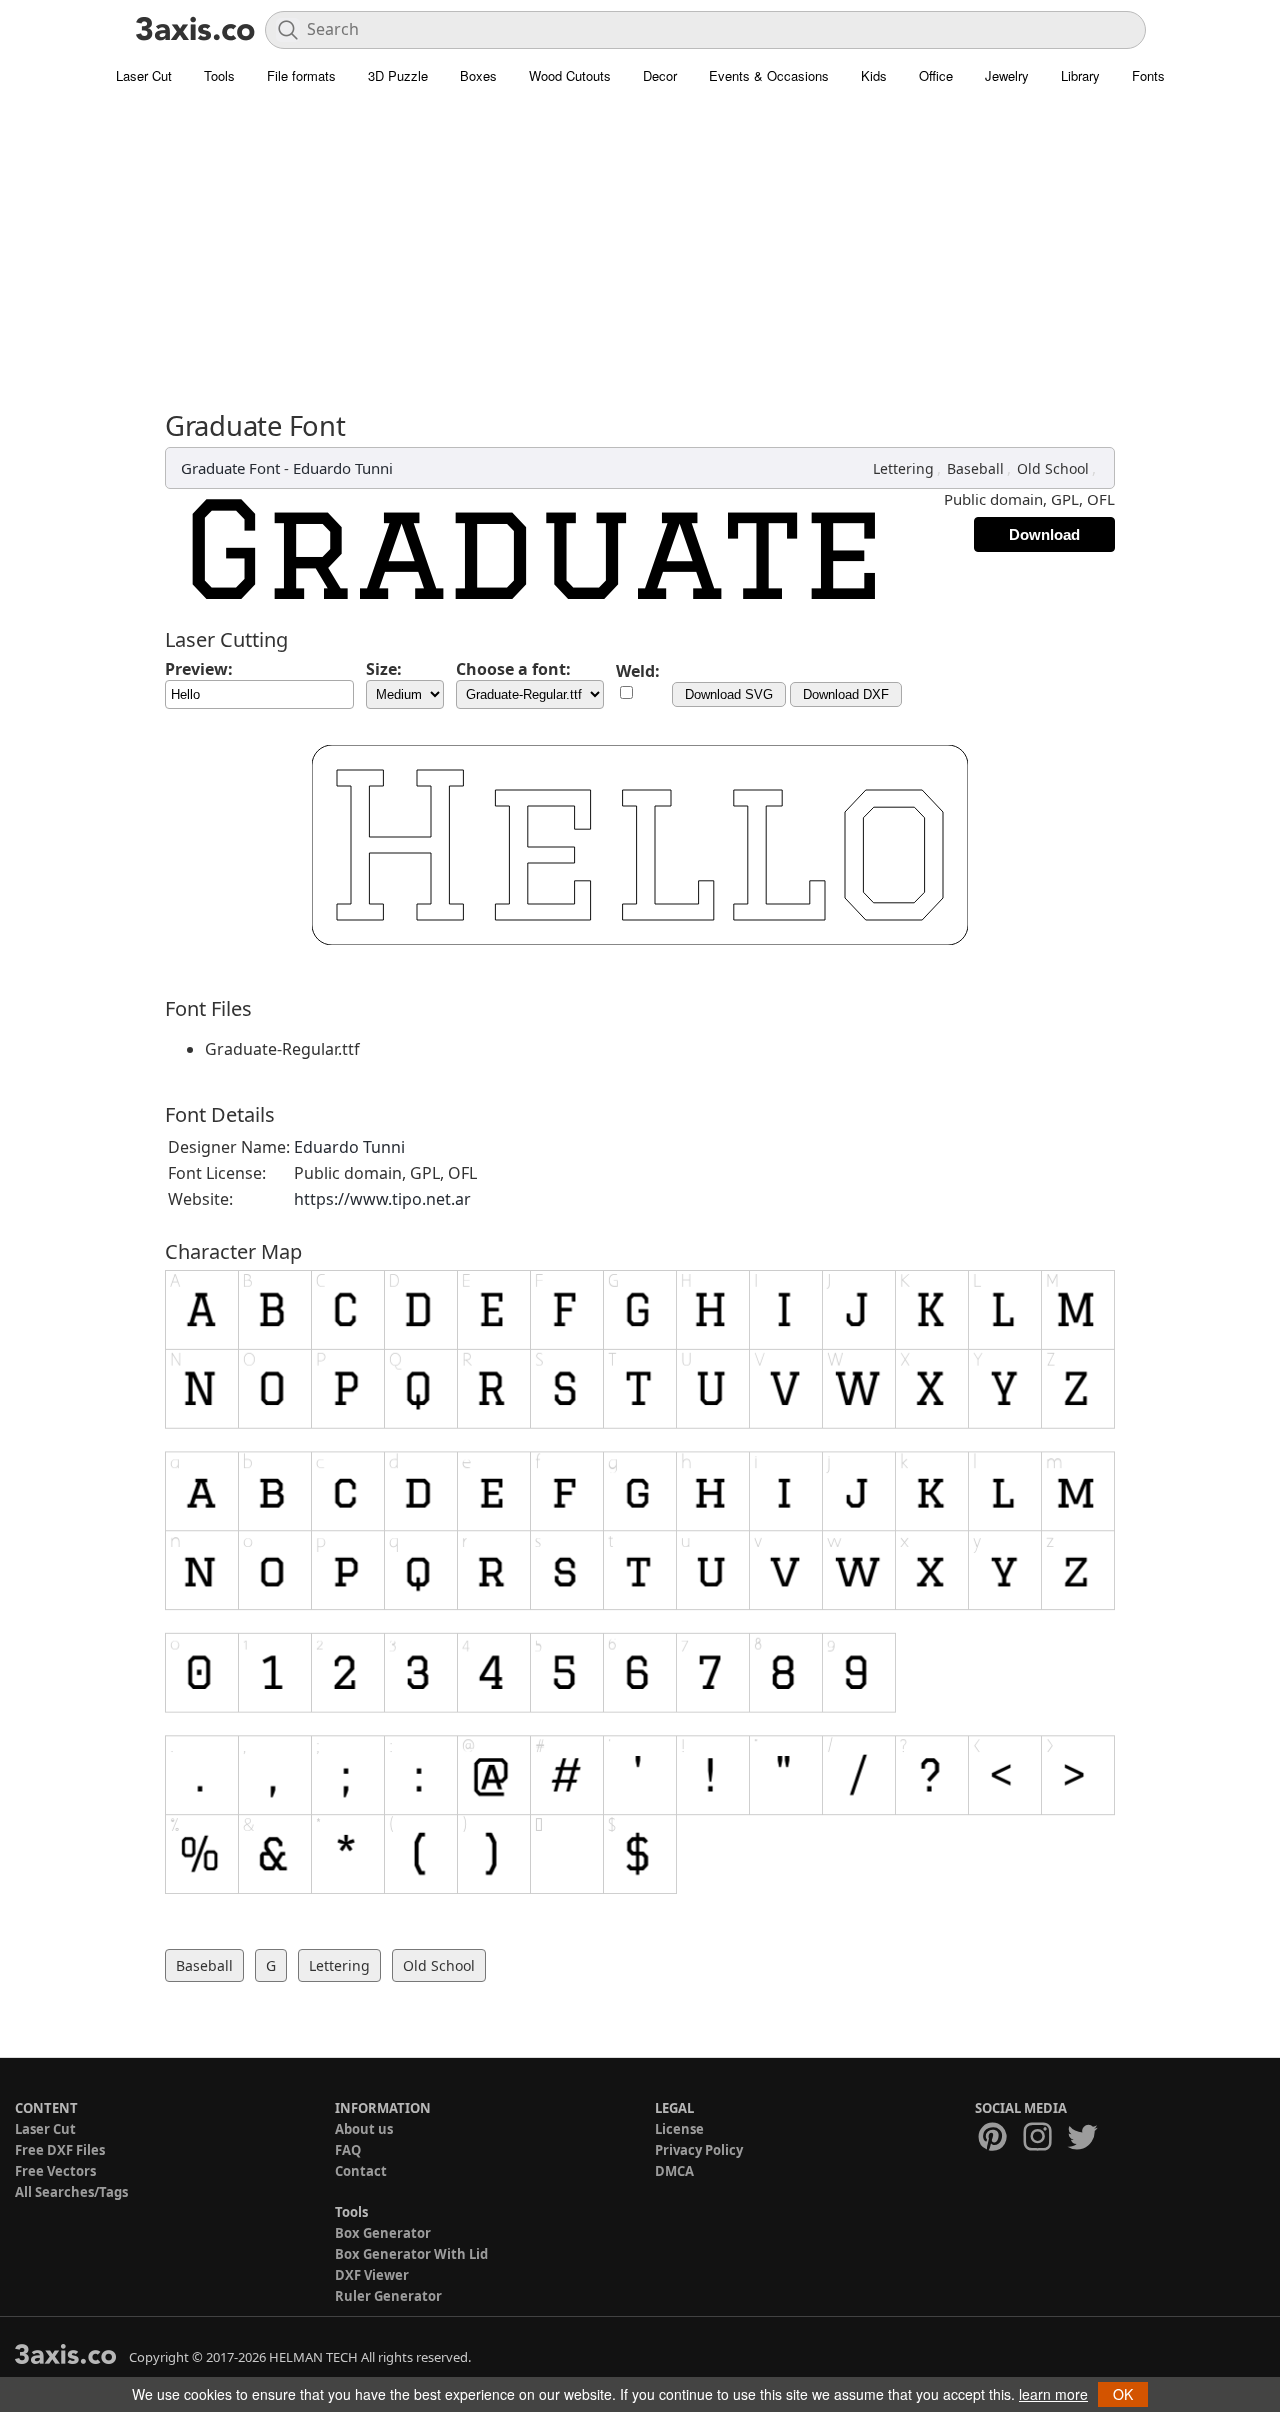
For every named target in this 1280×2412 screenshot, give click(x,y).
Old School (1053, 468)
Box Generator (383, 2233)
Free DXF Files (60, 2150)
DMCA (674, 2171)
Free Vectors (55, 2171)
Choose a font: (513, 669)
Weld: (638, 671)
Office (936, 75)
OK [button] (1123, 2394)
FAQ (348, 2150)
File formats (301, 75)
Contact (361, 2171)
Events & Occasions (769, 75)
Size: (384, 669)
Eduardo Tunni (343, 468)
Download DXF (846, 694)
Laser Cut (144, 75)
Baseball (975, 468)
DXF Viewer (372, 2275)
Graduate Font (230, 468)
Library (1080, 75)
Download (1044, 534)
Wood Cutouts (570, 75)
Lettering (903, 468)
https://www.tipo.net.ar (382, 1199)
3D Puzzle (398, 75)
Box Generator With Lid (411, 2254)
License (679, 2129)
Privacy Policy (699, 2150)
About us (364, 2129)
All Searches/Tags (71, 2192)
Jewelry (1007, 75)
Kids (874, 75)
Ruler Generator (388, 2296)
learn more (1053, 2394)
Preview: (199, 669)
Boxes (478, 75)
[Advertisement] (640, 260)
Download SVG (729, 694)
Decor (660, 75)
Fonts (1148, 75)
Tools (219, 75)
